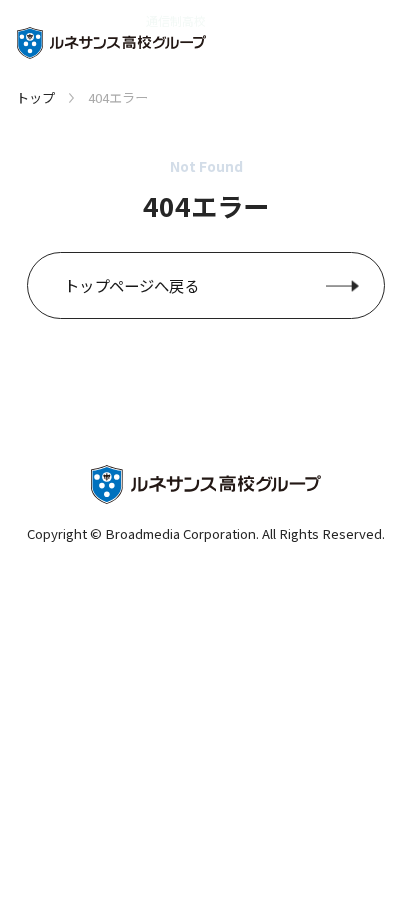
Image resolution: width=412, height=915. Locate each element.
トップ (35, 97)
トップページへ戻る (131, 285)
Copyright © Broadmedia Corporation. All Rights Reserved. (206, 533)
